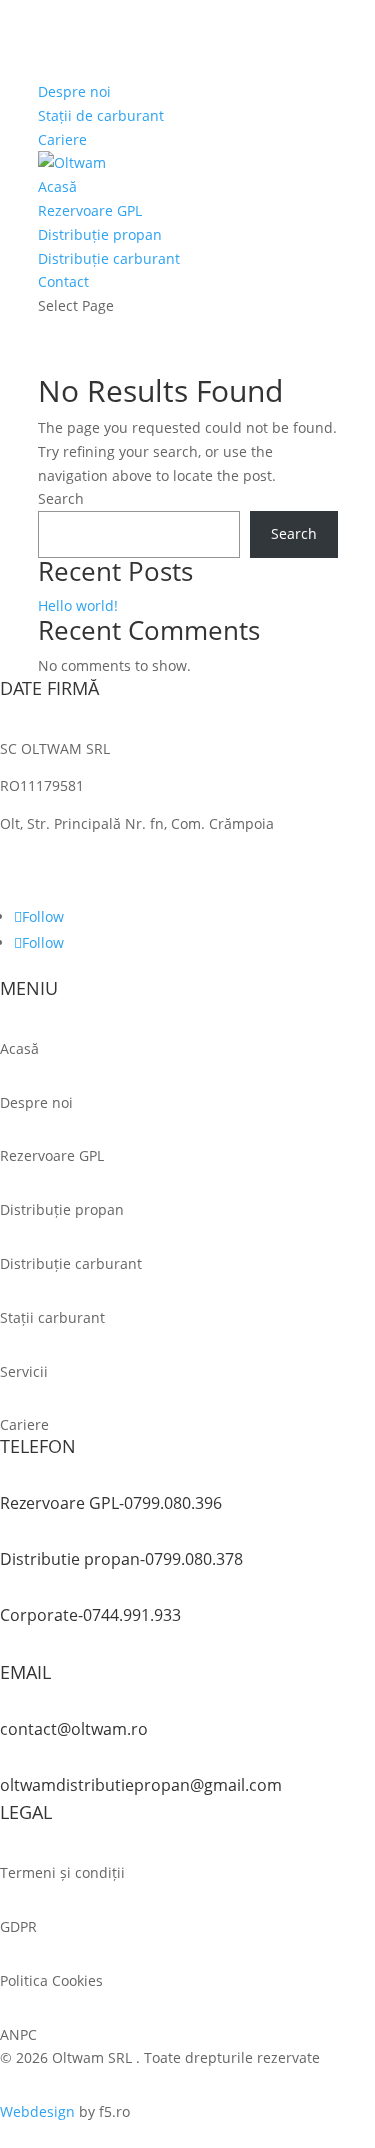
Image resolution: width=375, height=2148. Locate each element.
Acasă (57, 186)
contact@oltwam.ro (74, 1729)
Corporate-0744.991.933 (90, 1615)
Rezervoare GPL (90, 210)
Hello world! (78, 605)
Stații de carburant (101, 115)
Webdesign (37, 2111)
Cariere (62, 139)
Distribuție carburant (109, 258)
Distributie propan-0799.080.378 (121, 1559)
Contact (63, 281)
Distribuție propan (100, 234)
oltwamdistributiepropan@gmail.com (141, 1785)
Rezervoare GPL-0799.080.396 (111, 1503)
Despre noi (74, 91)
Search (61, 498)
